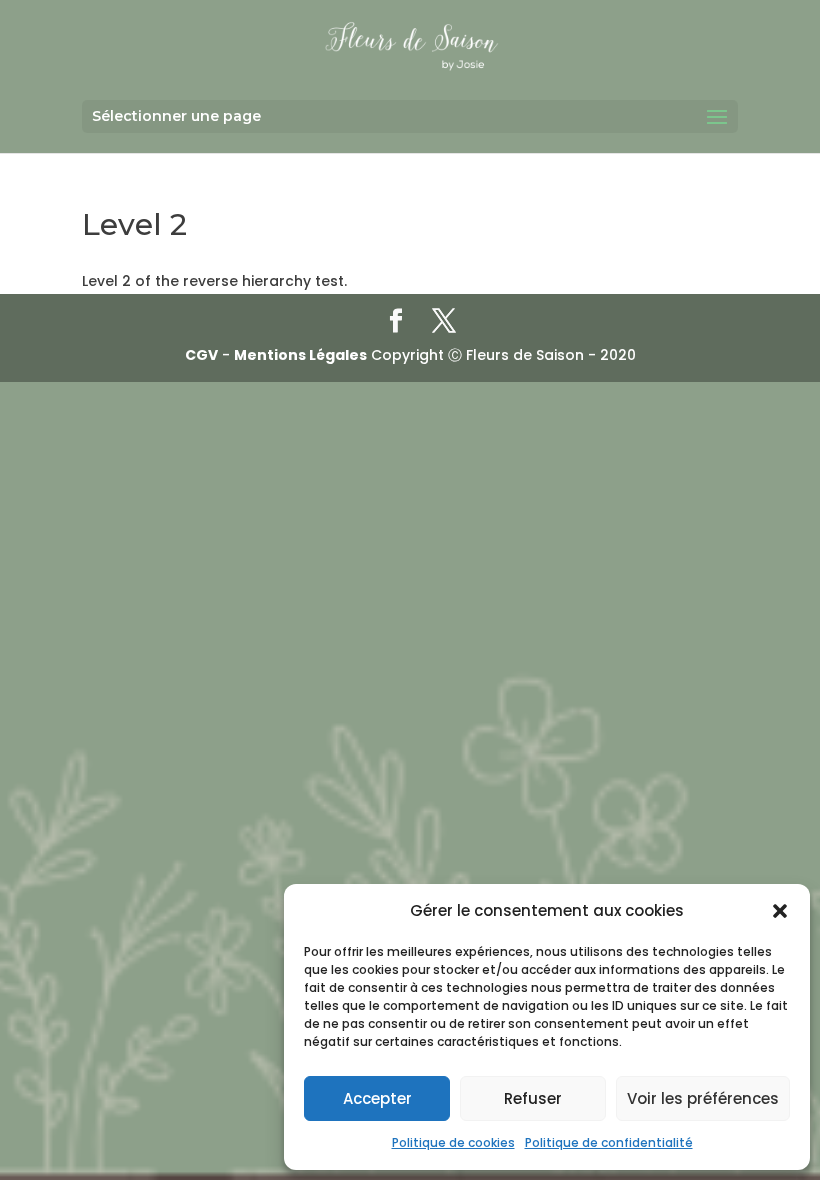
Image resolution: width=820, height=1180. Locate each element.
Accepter (377, 1098)
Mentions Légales (300, 355)
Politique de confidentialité (609, 1142)
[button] (780, 911)
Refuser (533, 1098)
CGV (201, 355)
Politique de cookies (453, 1142)
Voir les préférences (703, 1098)
